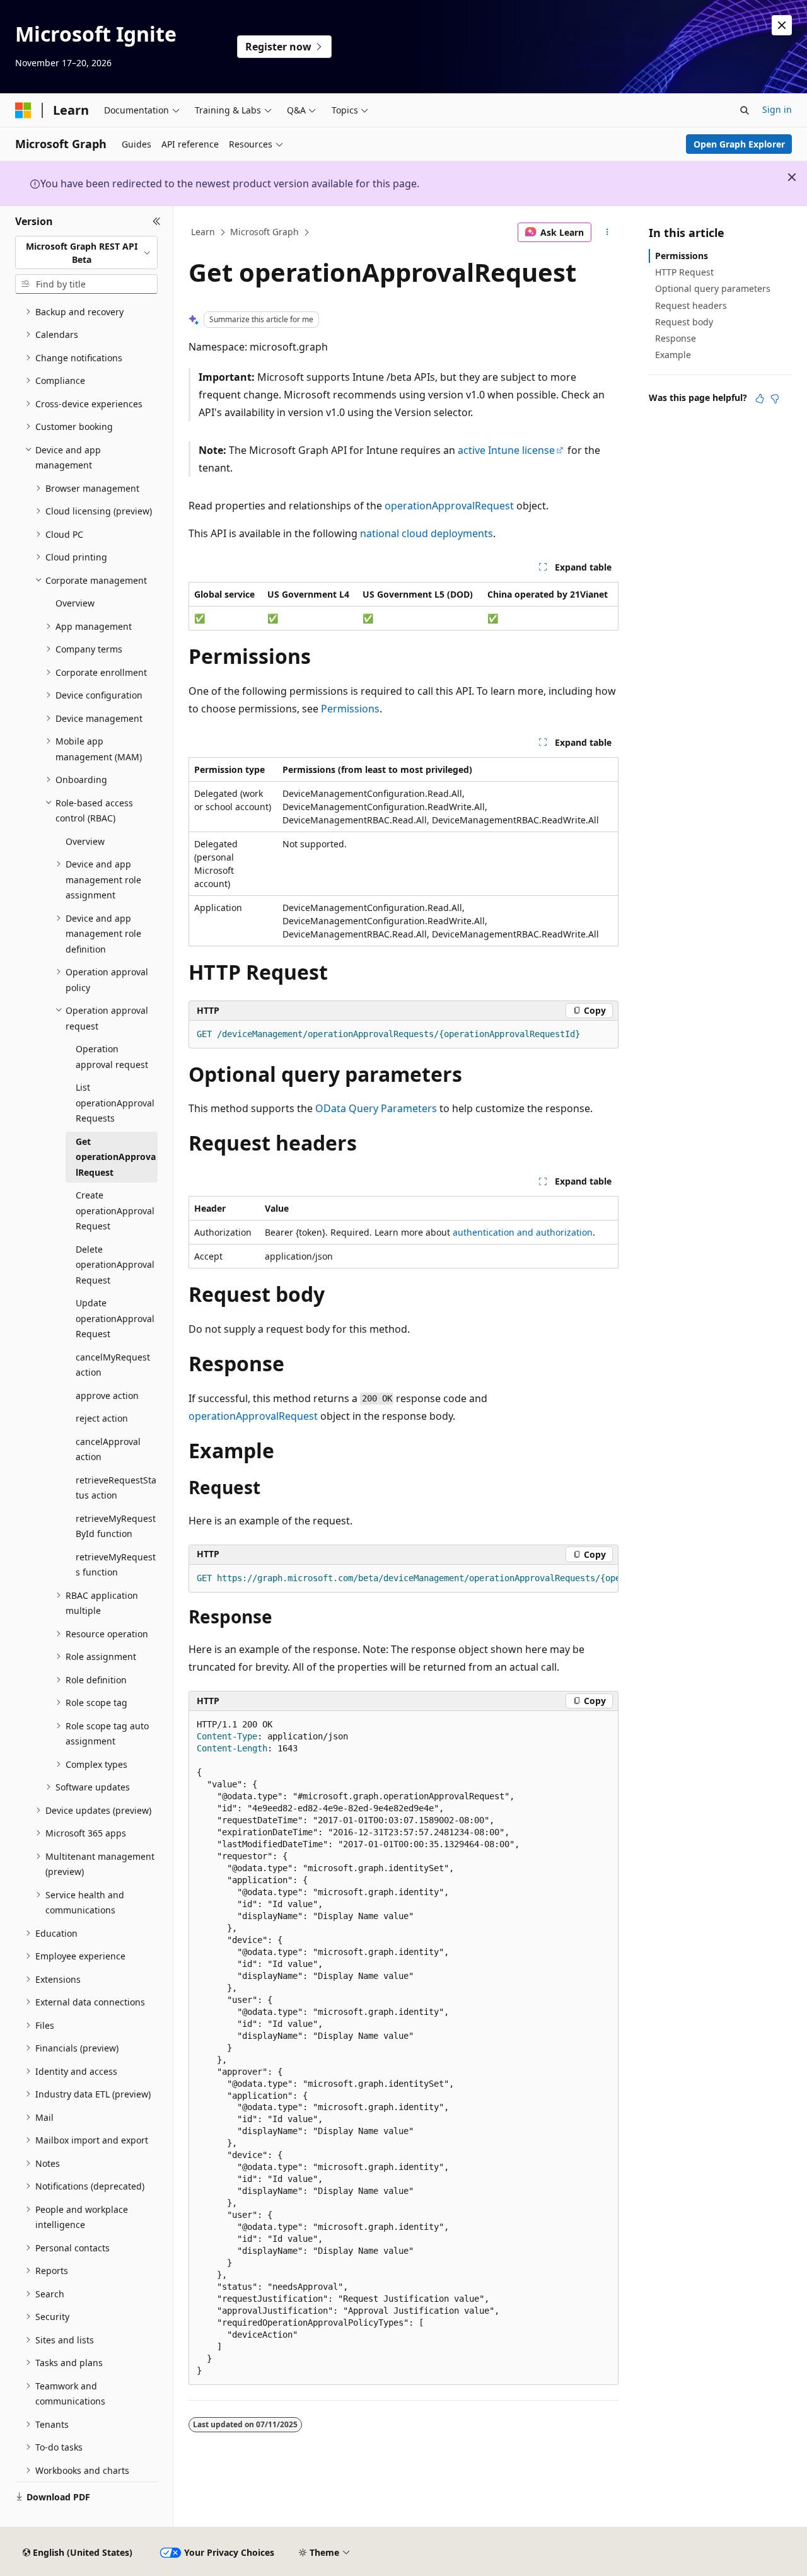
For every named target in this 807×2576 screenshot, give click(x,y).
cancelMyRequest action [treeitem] (113, 1365)
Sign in (777, 109)
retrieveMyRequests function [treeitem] (116, 1565)
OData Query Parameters (376, 1108)
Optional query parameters (713, 288)
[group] (403, 1579)
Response (676, 338)
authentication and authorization (523, 1232)
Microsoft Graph (264, 232)
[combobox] (86, 252)
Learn (203, 232)
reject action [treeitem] (102, 1418)
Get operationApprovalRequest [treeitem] (116, 1157)
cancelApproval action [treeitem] (108, 1449)
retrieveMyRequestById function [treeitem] (116, 1526)
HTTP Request (684, 272)
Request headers (691, 305)
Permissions (350, 709)
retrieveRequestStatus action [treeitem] (116, 1488)
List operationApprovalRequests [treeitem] (115, 1103)
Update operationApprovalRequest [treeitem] (115, 1318)
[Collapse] (157, 221)
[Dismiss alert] (782, 25)
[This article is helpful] (760, 398)
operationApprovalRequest (449, 506)
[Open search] (745, 110)
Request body (684, 322)
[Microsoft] (23, 110)
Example (673, 355)
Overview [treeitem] (75, 603)
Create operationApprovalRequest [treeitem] (115, 1210)
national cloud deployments (427, 533)
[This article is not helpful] (775, 398)
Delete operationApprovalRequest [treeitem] (115, 1265)
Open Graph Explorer (739, 144)
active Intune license (506, 450)
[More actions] (607, 233)
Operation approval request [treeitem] (112, 1057)
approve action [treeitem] (107, 1395)
